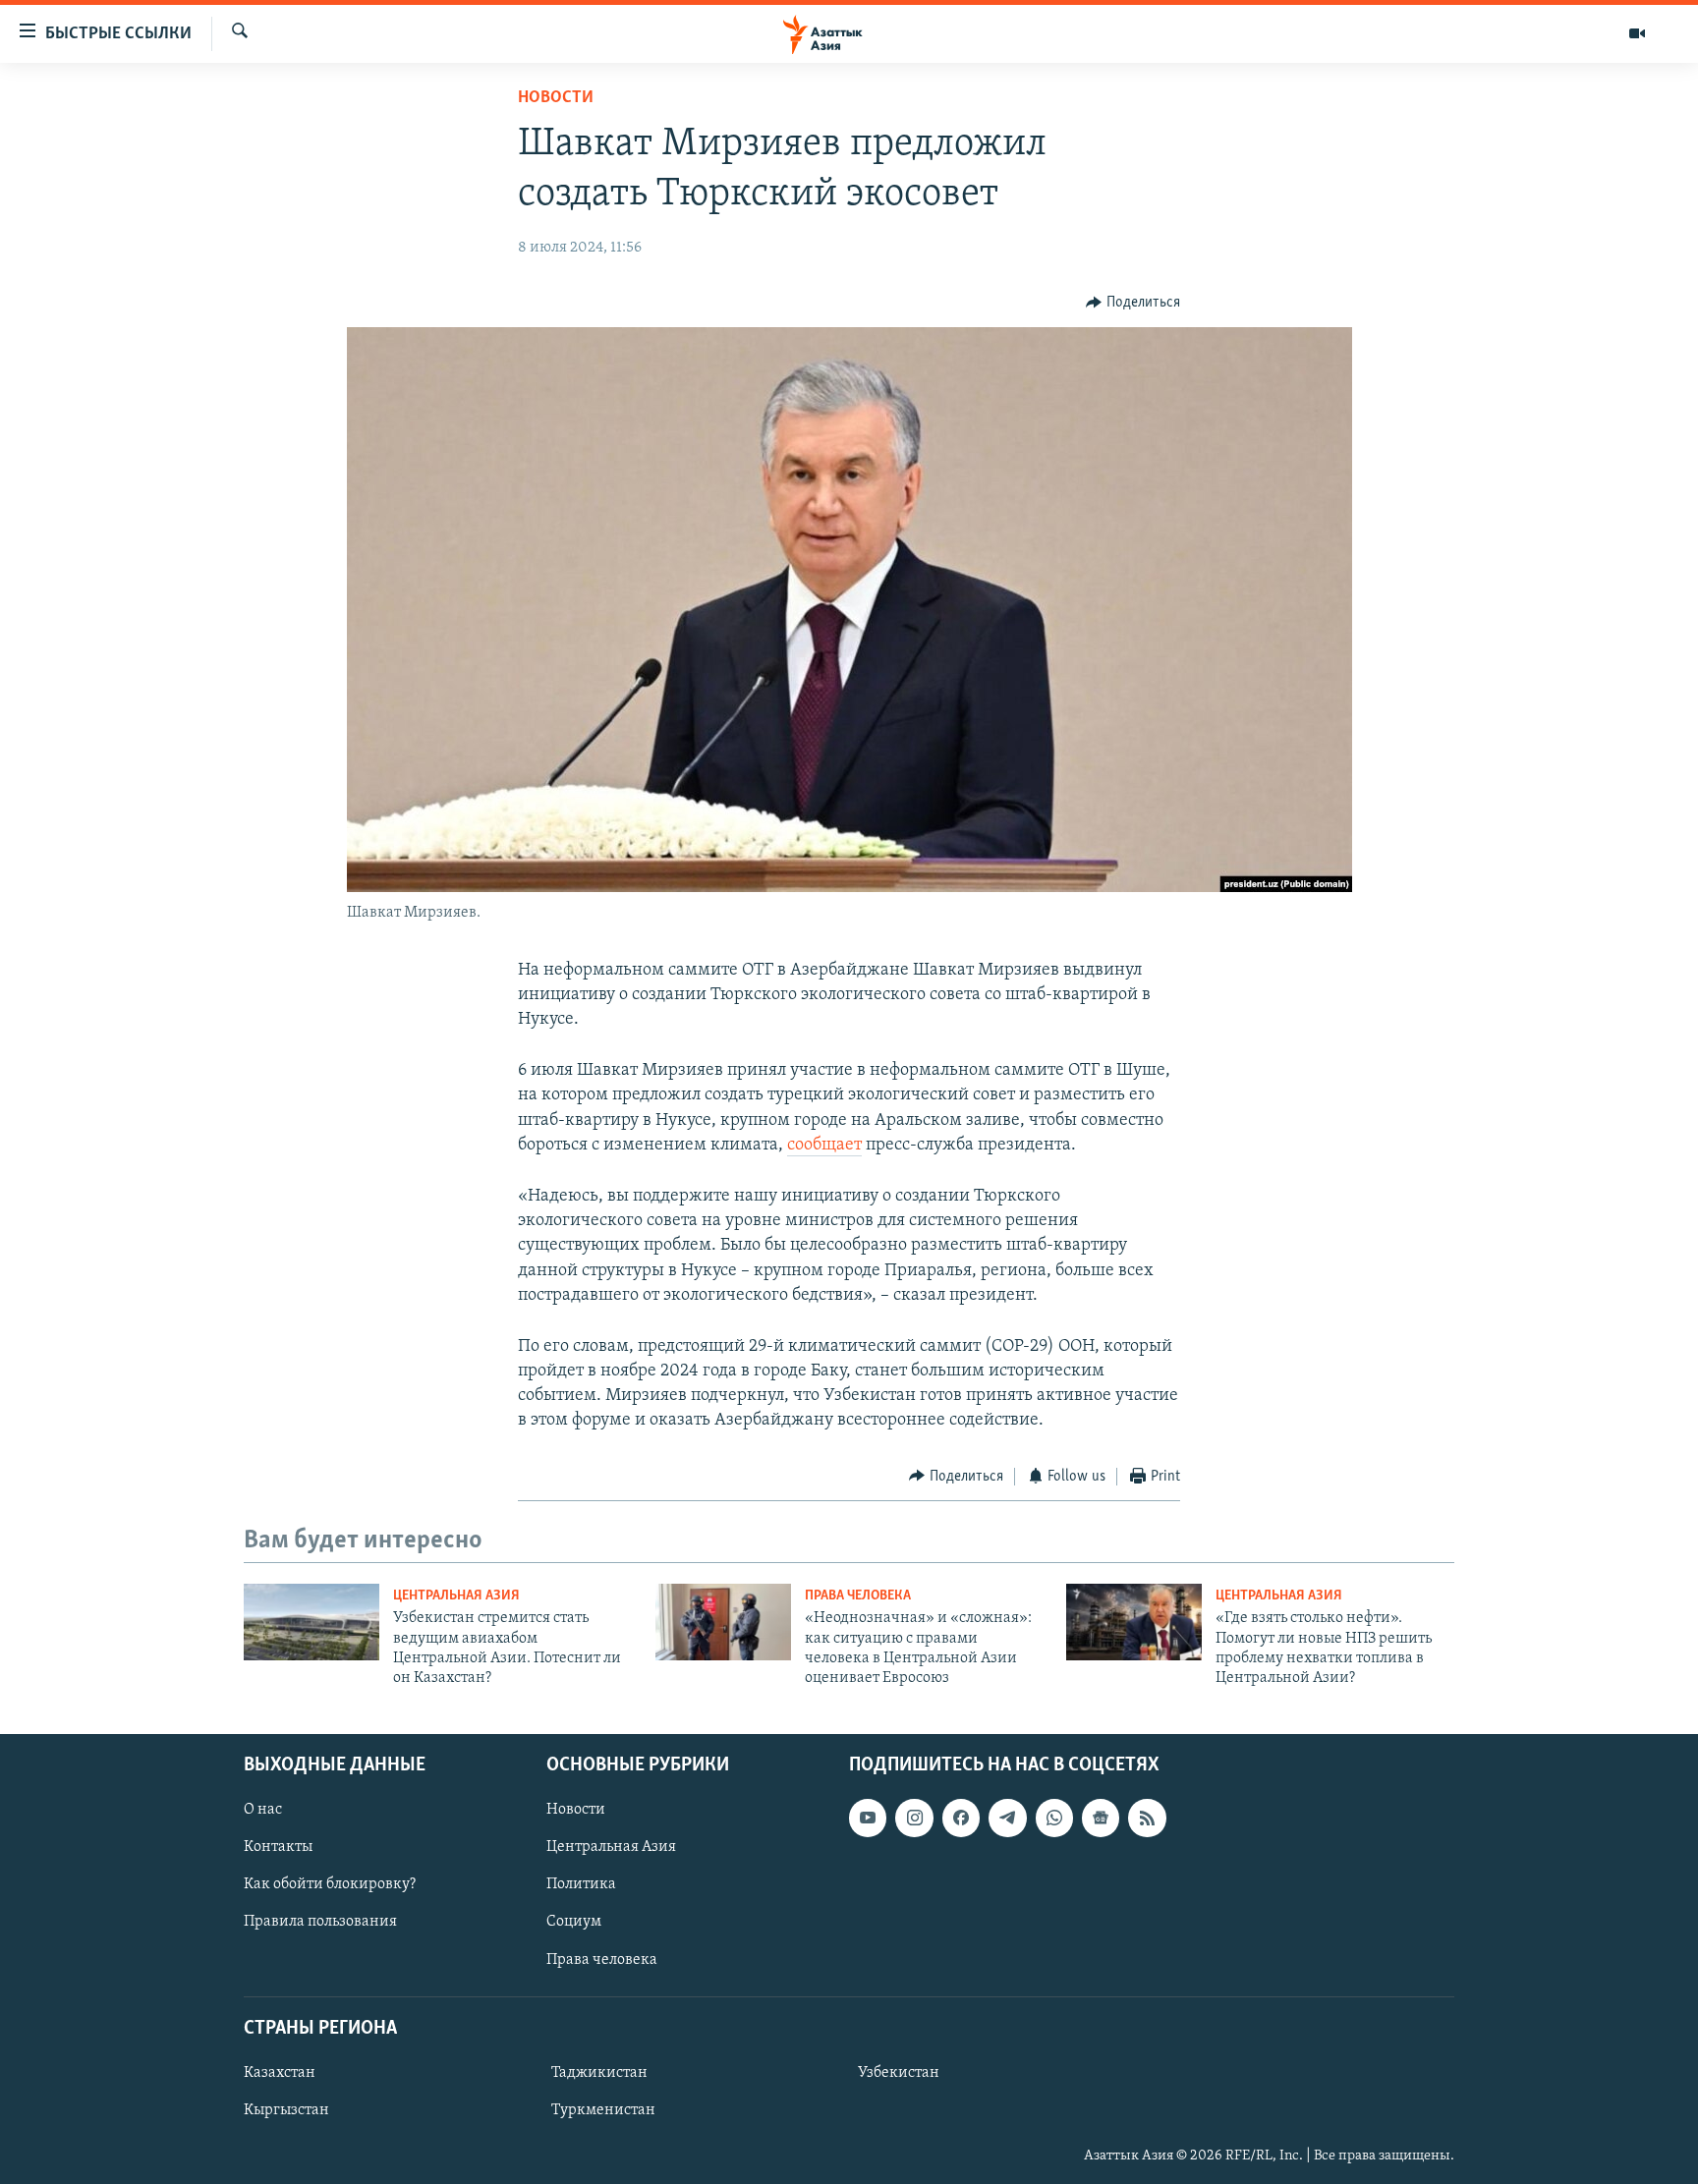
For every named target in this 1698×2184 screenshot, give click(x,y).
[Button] (1133, 303)
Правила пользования (320, 1922)
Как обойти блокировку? (330, 1884)
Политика (581, 1884)
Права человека (858, 1596)
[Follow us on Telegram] (1007, 1818)
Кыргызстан (286, 2110)
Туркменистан (603, 2110)
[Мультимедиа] (1637, 33)
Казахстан (280, 2073)
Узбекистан (899, 2073)
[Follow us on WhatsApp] (1054, 1818)
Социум (574, 1922)
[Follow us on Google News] (1101, 1818)
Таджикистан (599, 2073)
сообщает (824, 1146)
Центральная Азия (456, 1596)
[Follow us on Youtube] (868, 1818)
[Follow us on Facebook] (961, 1818)
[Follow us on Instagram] (914, 1818)
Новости (556, 98)
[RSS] (1147, 1818)
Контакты (278, 1847)
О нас (263, 1810)
